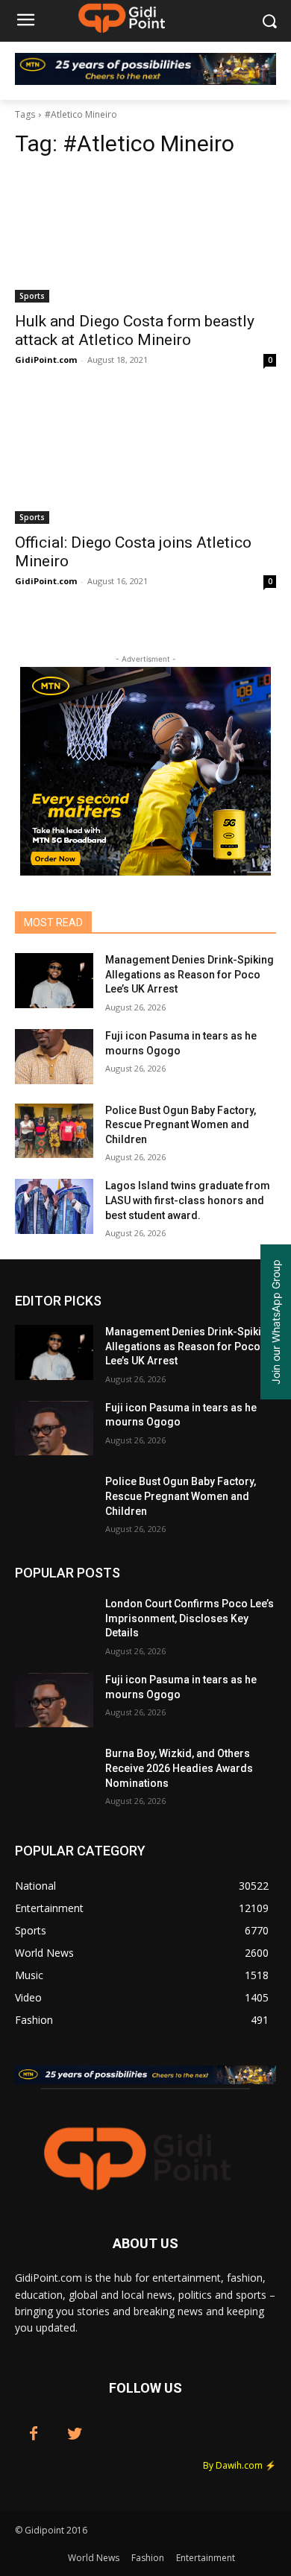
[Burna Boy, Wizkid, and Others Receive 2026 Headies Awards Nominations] (54, 1774)
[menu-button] (25, 22)
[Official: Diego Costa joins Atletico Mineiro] (145, 459)
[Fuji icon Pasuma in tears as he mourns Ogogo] (54, 1057)
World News (94, 2558)
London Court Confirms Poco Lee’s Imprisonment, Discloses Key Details (190, 1618)
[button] (269, 21)
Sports (32, 296)
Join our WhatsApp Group (276, 1322)
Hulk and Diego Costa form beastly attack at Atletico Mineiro (135, 330)
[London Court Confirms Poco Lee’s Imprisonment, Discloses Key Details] (54, 1624)
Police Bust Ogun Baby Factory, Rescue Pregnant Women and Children (181, 1125)
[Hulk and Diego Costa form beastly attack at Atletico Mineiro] (145, 237)
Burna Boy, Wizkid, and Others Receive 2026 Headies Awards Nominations (179, 1768)
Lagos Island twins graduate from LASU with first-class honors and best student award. (188, 1200)
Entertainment (206, 2558)
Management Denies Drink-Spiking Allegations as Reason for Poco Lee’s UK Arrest (190, 974)
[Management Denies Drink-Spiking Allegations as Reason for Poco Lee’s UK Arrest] (54, 981)
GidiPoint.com (46, 360)
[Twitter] (75, 2434)
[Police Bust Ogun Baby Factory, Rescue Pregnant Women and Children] (54, 1131)
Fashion (148, 2558)
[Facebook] (34, 2434)
